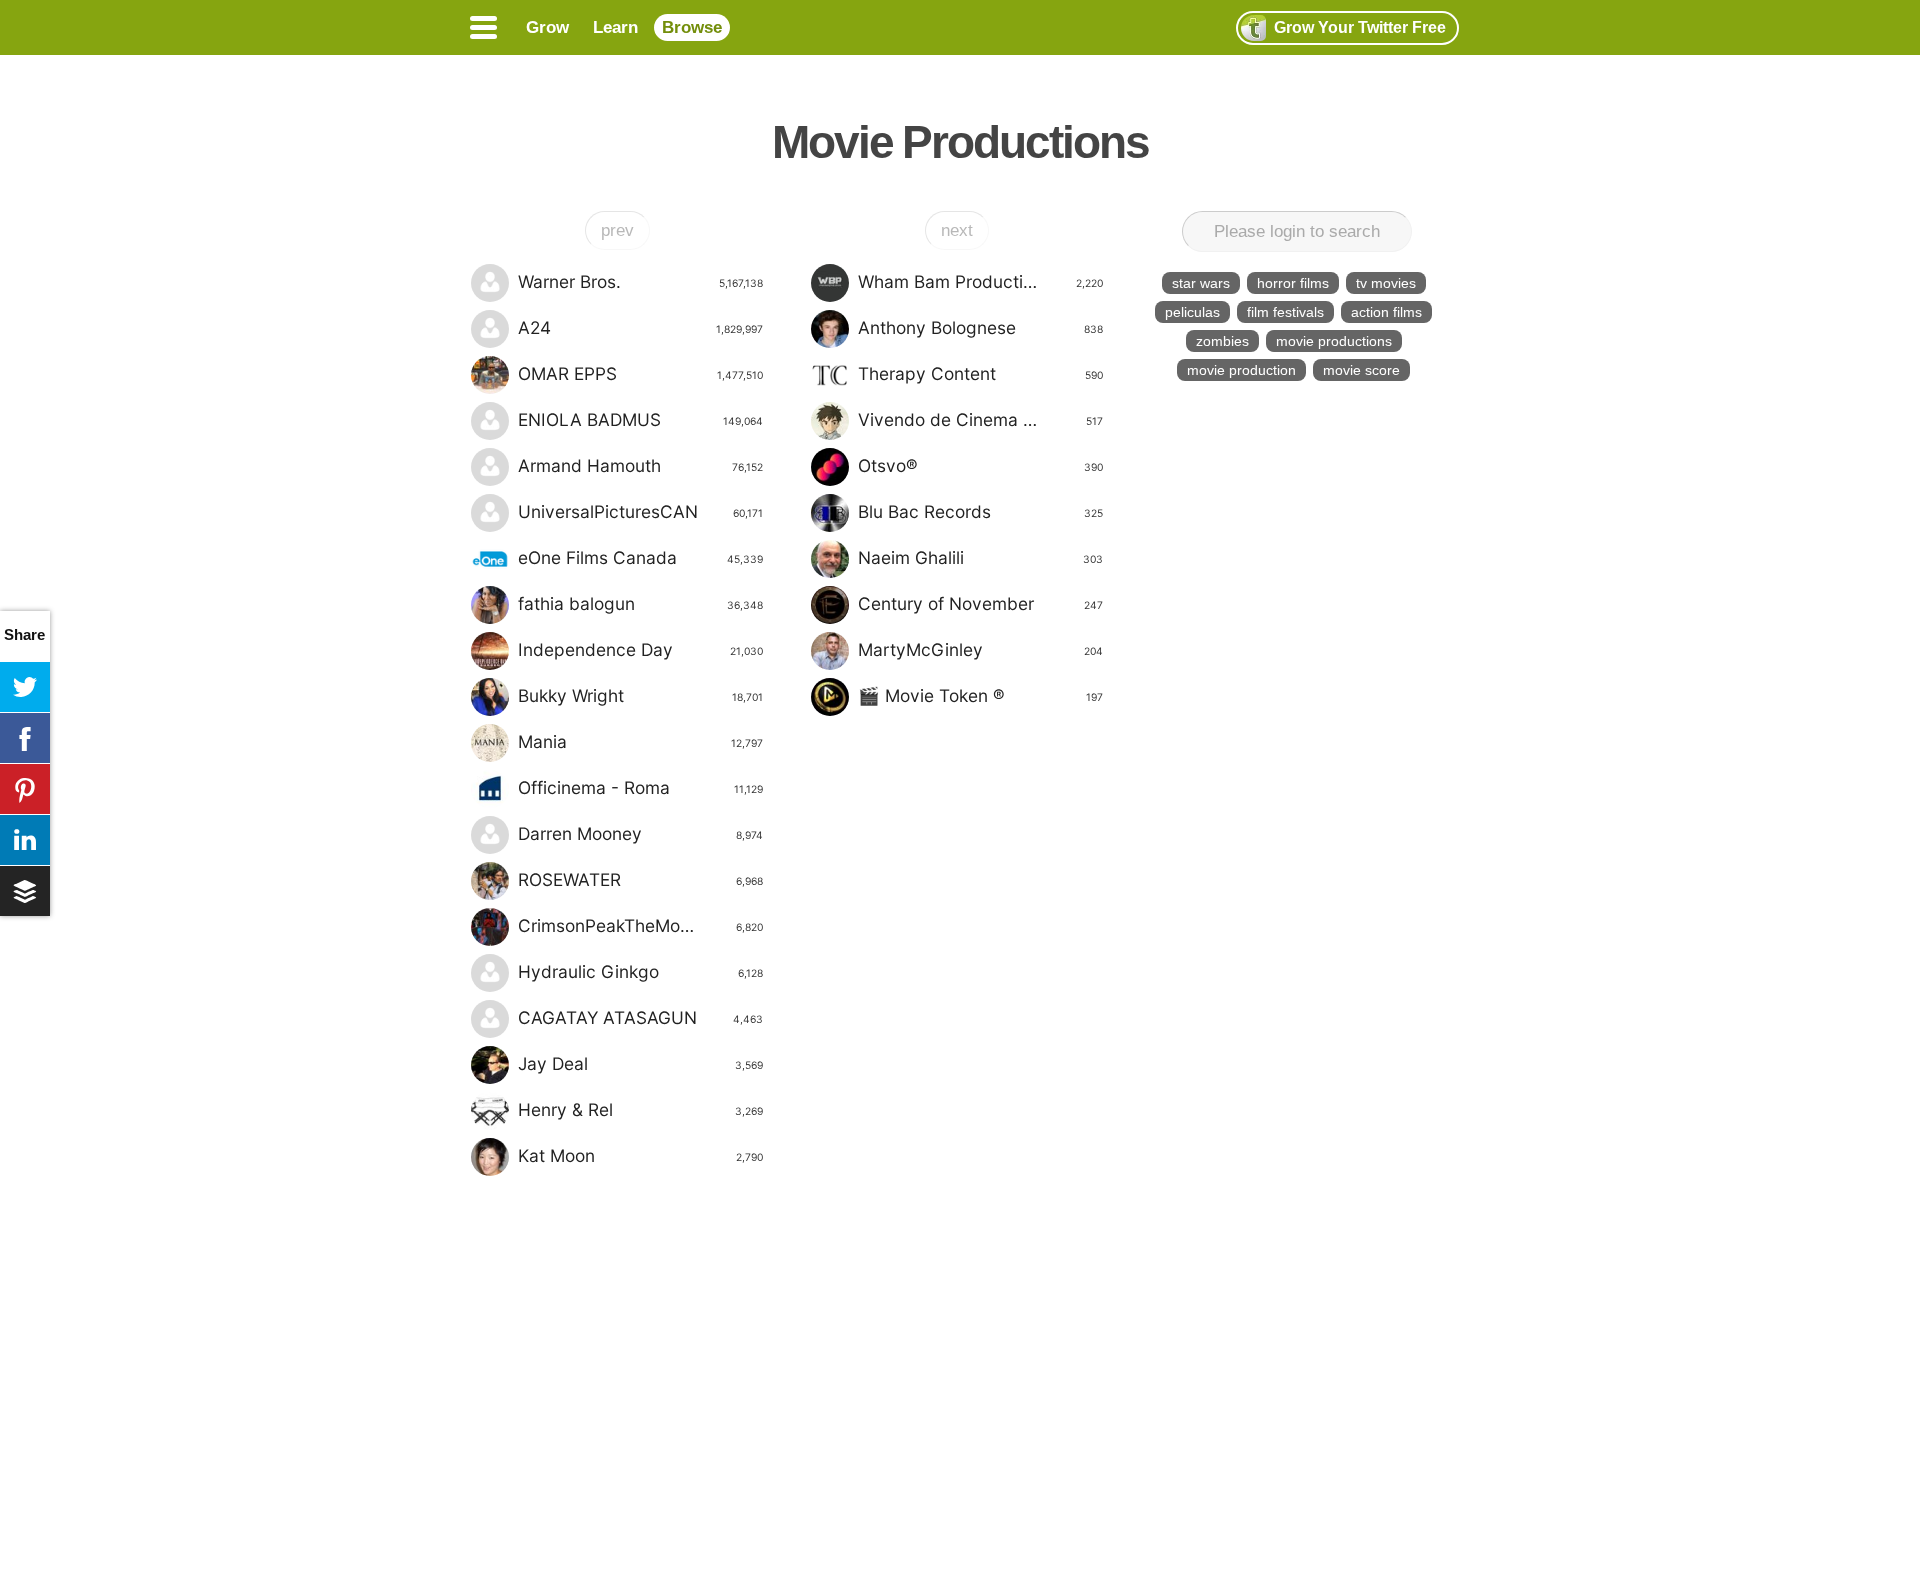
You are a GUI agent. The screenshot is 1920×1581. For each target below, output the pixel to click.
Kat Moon (640, 1155)
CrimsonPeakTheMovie (640, 925)
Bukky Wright (640, 695)
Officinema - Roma (640, 787)
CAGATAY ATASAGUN (640, 1017)
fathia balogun (640, 603)
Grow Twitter (1360, 27)
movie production (1241, 370)
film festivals (1285, 312)
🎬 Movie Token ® (980, 695)
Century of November (980, 603)
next (957, 230)
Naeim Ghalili (980, 557)
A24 (640, 327)
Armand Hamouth (640, 465)
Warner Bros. (640, 281)
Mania (640, 741)
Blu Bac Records (980, 511)
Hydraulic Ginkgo (640, 971)
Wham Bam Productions (980, 281)
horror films (1293, 283)
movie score (1361, 370)
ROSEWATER (640, 879)
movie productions (1334, 341)
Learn (615, 27)
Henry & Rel (640, 1109)
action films (1386, 312)
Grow (547, 27)
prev (617, 230)
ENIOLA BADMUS (640, 419)
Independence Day (640, 649)
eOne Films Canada (640, 557)
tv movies (1386, 283)
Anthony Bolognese (980, 327)
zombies (1222, 341)
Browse (692, 27)
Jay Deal (640, 1063)
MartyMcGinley (980, 649)
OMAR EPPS (640, 373)
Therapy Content (980, 373)
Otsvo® (980, 465)
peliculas (1192, 312)
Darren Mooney (640, 833)
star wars (1201, 283)
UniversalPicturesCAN (640, 511)
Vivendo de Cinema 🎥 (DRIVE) (981, 419)
